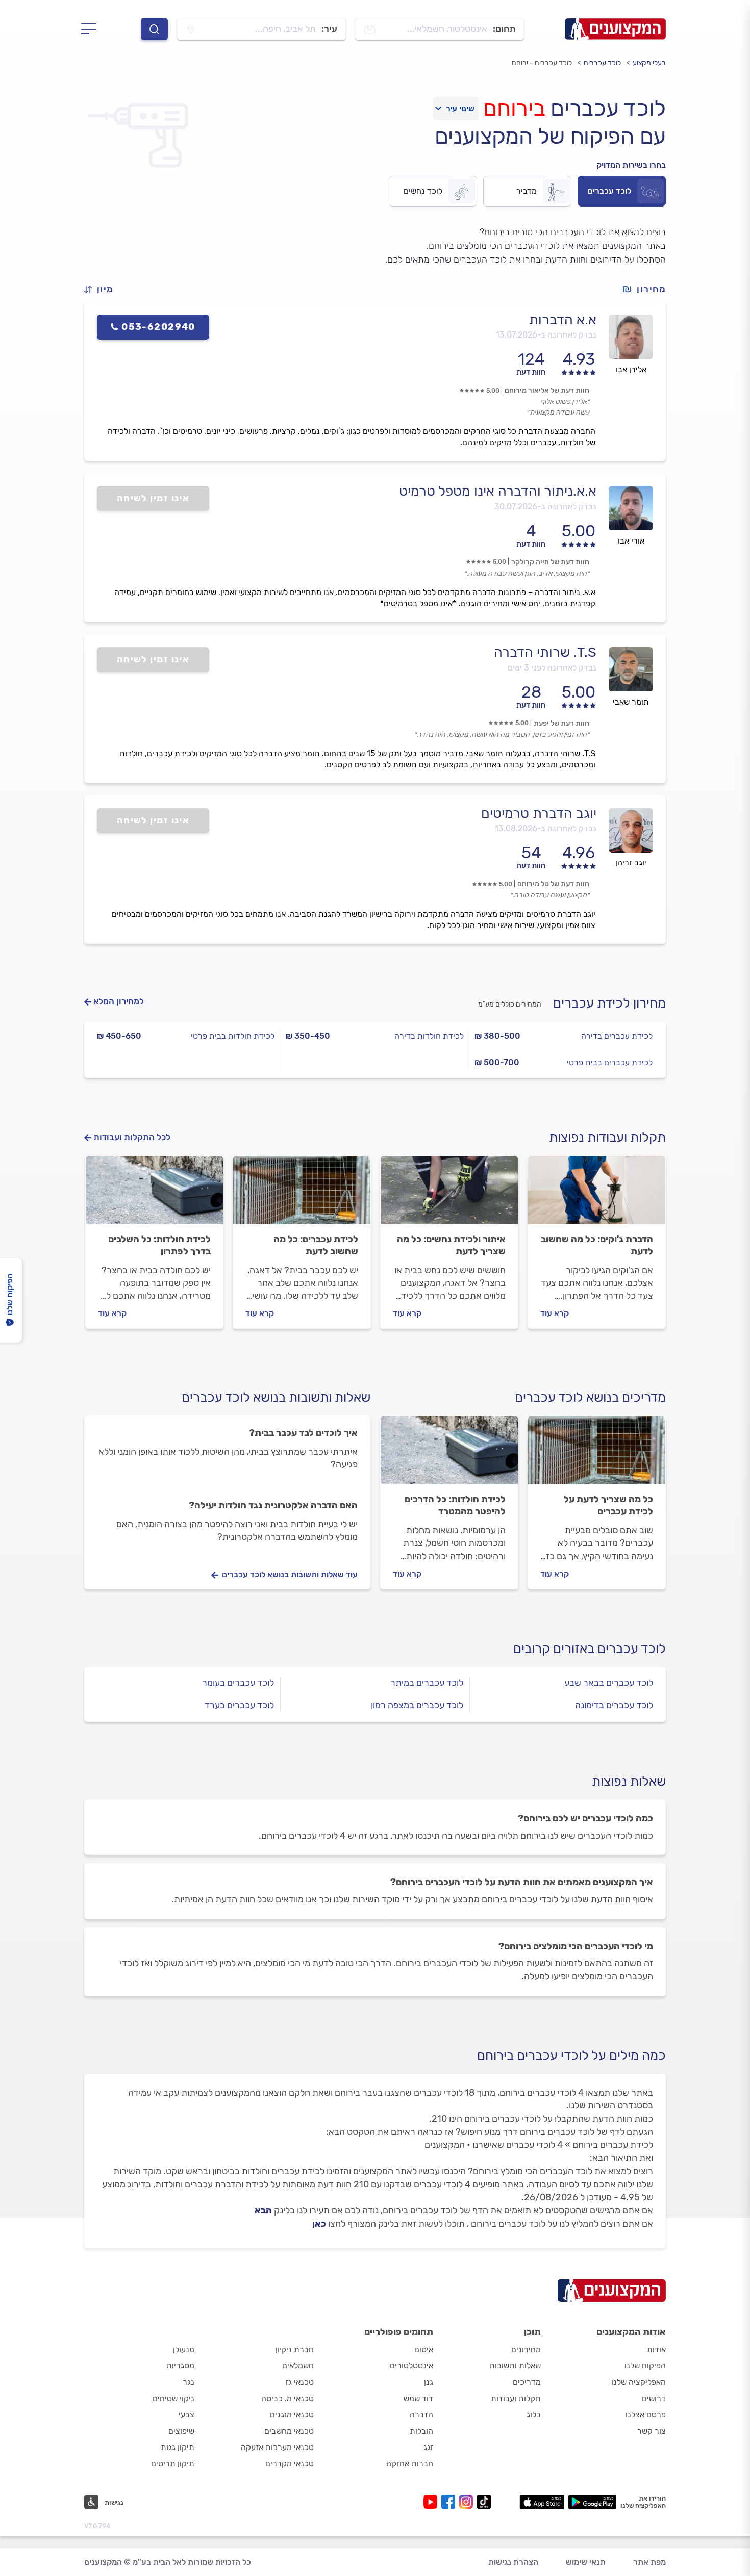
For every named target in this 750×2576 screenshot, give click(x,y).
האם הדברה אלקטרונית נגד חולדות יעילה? (273, 1505)
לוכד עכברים (602, 63)
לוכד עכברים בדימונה (614, 1705)
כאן (319, 2224)
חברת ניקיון (294, 2349)
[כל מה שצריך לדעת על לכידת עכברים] (597, 1455)
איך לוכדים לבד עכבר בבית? (303, 1433)
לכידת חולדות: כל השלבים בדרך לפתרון (159, 1245)
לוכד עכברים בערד (239, 1705)
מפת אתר (649, 2562)
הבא (263, 2210)
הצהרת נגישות (513, 2562)
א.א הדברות (563, 320)
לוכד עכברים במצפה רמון (417, 1705)
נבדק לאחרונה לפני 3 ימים (552, 668)
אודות (656, 2349)
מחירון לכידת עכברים (609, 1003)
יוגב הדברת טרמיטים (539, 813)
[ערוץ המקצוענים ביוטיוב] (432, 2502)
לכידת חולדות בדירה (429, 1036)
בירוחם (514, 108)
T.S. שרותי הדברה (545, 652)
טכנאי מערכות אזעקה (277, 2447)
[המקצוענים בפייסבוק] (450, 2502)
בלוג (534, 2415)
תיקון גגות (178, 2447)
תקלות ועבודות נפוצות (607, 1137)
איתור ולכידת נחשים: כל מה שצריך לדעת (451, 1245)
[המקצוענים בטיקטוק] (484, 2502)
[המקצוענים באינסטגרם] (468, 2502)
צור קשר (652, 2431)
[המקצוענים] (615, 29)
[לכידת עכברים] (302, 1195)
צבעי (186, 2415)
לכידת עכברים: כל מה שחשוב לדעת (316, 1245)
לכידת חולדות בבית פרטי (233, 1036)
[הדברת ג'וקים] (597, 1195)
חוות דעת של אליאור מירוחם (547, 390)
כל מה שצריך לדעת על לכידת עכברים (608, 1505)
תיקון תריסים (173, 2464)
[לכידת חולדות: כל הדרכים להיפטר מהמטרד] (449, 1455)
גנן (429, 2382)
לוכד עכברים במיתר (427, 1683)
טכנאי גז (299, 2382)
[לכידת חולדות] (154, 1195)
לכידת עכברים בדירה (617, 1036)
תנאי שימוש (586, 2562)
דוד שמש (418, 2398)
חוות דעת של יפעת (561, 723)
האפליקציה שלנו (639, 2382)
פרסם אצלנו (646, 2415)
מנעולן (184, 2349)
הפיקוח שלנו (645, 2366)
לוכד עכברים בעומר (238, 1683)
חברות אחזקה (410, 2464)
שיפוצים (181, 2431)
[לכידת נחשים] (449, 1195)
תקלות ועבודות (516, 2398)
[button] (103, 289)
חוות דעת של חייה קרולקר (550, 562)
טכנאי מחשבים (289, 2431)
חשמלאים (298, 2366)
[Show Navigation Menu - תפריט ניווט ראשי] (92, 29)
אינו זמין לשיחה (153, 498)
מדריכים (527, 2382)
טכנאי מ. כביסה (287, 2398)
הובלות (421, 2431)
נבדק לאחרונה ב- (546, 335)
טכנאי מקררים (290, 2464)
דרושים (654, 2398)
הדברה (421, 2415)
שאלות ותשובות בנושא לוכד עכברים (276, 1397)
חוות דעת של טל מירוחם (553, 884)
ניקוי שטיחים (173, 2398)
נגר (189, 2382)
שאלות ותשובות (515, 2366)
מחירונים (526, 2349)
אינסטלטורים (411, 2366)
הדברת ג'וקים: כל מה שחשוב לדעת (597, 1245)
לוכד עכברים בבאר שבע (609, 1683)
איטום (424, 2349)
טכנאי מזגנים (292, 2415)
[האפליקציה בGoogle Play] (593, 2502)
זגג (428, 2447)
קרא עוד (555, 1313)
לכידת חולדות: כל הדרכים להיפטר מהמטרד (455, 1505)
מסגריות (180, 2366)
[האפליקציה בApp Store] (542, 2502)
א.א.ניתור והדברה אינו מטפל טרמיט (498, 491)
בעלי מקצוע (649, 63)
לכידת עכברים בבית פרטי (610, 1062)
